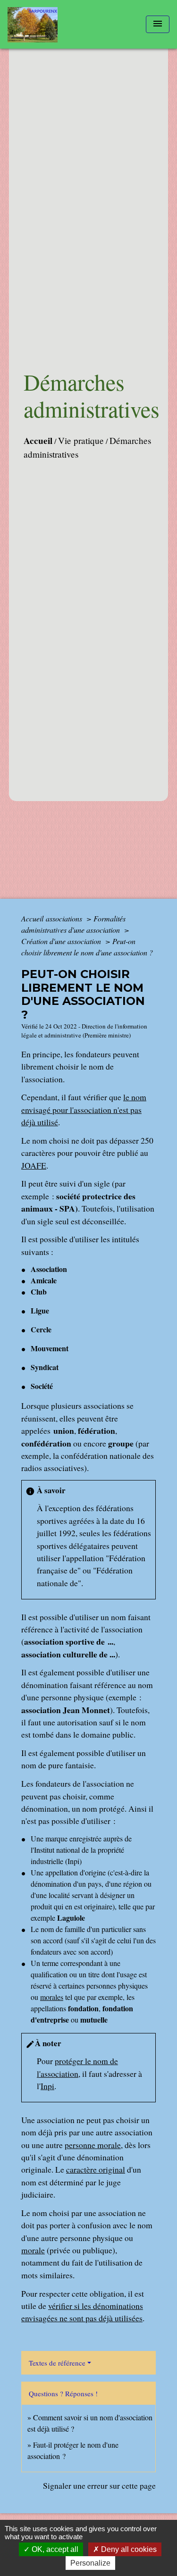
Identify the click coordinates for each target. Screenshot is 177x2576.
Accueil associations (53, 918)
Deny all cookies (128, 2549)
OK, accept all (54, 2549)
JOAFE (34, 1165)
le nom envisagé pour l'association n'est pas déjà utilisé (84, 1109)
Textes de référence (57, 2363)
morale (33, 2250)
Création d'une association (62, 941)
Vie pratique (81, 440)
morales (52, 1997)
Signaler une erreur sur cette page (99, 2485)
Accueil (38, 441)
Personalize (90, 2563)
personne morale (93, 2145)
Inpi (47, 2086)
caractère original (96, 2169)
